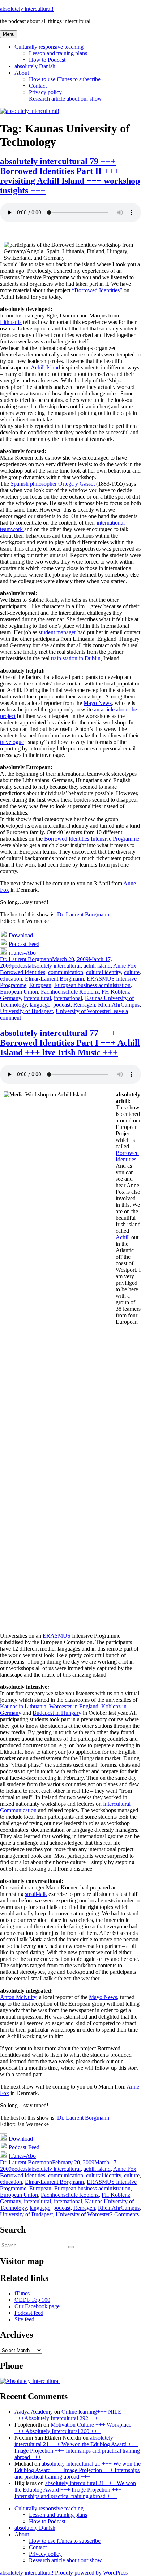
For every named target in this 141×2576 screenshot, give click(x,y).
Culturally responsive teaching (49, 47)
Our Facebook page (37, 2306)
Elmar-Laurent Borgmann (54, 979)
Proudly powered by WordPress (91, 2573)
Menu (9, 34)
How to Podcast (47, 60)
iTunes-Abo (22, 953)
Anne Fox (125, 966)
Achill (123, 1237)
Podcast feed (29, 2313)
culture (132, 972)
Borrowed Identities (23, 972)
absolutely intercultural (55, 966)
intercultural (37, 998)
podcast (20, 966)
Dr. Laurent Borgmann (83, 914)
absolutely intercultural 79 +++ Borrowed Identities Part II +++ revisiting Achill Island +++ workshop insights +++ (70, 176)
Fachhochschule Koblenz (70, 992)
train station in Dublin (76, 658)
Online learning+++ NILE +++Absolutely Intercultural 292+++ (68, 2415)
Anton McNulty (18, 1997)
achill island (97, 966)
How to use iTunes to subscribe (65, 79)
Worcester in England (74, 1706)
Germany (10, 998)
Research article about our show (65, 99)
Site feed (24, 2319)
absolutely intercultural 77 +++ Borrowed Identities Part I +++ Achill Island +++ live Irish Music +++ (70, 1043)
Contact (38, 86)
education (11, 979)
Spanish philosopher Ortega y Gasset (53, 484)
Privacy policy (45, 92)
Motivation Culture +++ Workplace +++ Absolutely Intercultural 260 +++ (73, 2428)
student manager (58, 632)
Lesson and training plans (58, 53)
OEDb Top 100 (32, 2300)
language (40, 1005)
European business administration (92, 985)
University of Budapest (26, 1011)
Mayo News (98, 703)
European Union (19, 992)
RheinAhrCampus (119, 1005)
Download (21, 935)
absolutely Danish (35, 66)
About (22, 73)
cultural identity (104, 972)
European (40, 985)
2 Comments (124, 2214)
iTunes (22, 2293)
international (68, 998)
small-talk (36, 1894)
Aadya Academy (34, 2412)
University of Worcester (83, 1011)
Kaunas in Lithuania (23, 1706)
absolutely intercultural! (27, 9)
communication (66, 972)
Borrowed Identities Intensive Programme (92, 839)
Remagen (84, 1005)
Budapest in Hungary (57, 1713)
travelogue (12, 742)
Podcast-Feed (24, 944)
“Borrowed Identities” (97, 290)
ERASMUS (57, 1636)
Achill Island (45, 367)
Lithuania (11, 322)
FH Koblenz (116, 992)
